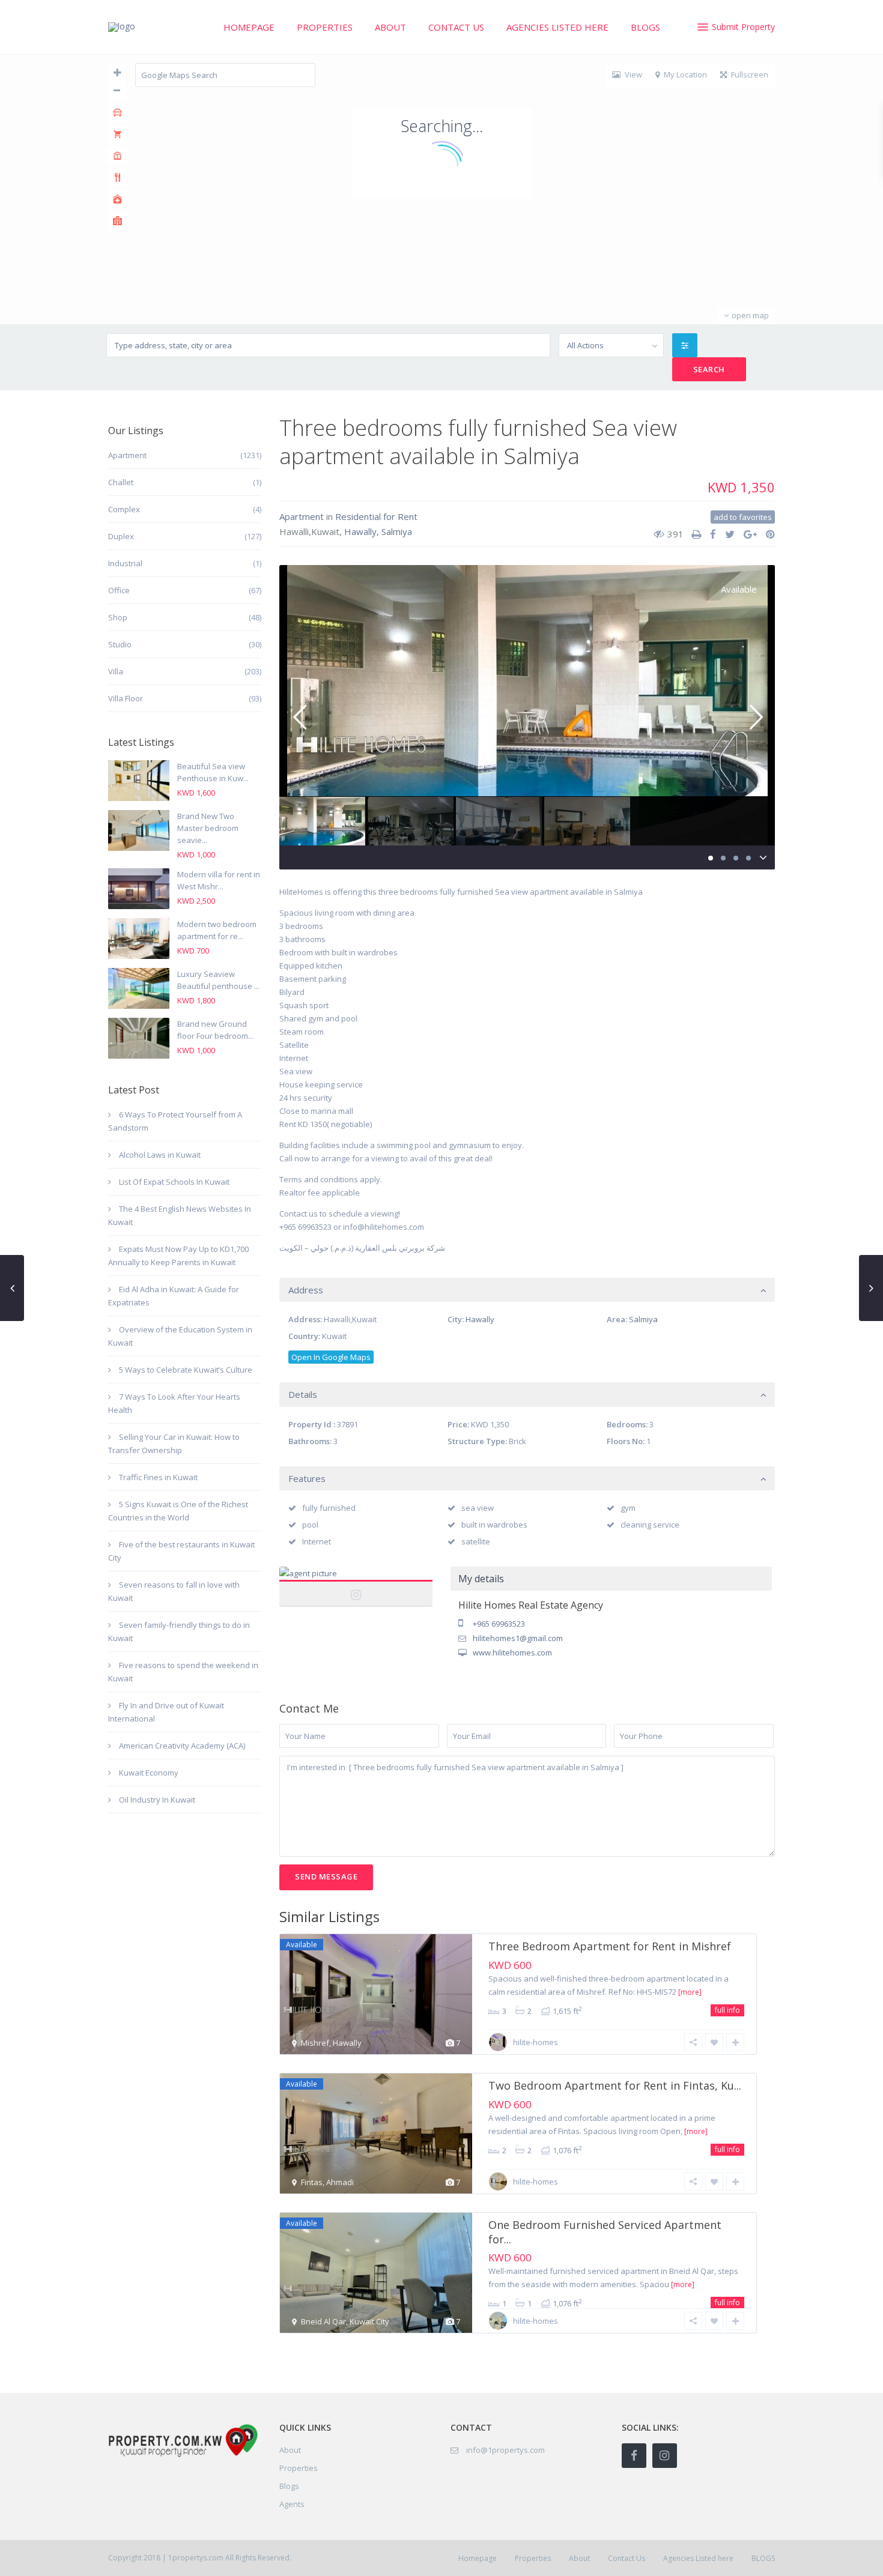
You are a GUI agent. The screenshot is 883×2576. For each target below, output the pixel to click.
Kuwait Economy (149, 1773)
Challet (121, 482)
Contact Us (456, 27)
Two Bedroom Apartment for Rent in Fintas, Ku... (615, 2085)
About (390, 27)
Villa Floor (126, 698)
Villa (116, 671)
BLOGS (645, 27)
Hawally (360, 531)
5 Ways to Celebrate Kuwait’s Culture (186, 1370)
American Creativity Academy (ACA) (182, 1746)
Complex (124, 509)
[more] (690, 1992)
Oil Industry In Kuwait (157, 1800)
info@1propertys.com (505, 2450)
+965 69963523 (499, 1624)
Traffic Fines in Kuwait (158, 1477)
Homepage (249, 27)
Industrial (125, 563)
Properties (325, 27)
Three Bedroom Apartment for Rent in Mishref (610, 1946)
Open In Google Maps (331, 1357)
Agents (292, 2504)
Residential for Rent (376, 516)
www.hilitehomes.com (512, 1652)
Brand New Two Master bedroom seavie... (208, 828)
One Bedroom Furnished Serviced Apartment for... (605, 2232)
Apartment (302, 516)
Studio (120, 644)
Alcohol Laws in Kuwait (160, 1155)
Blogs (289, 2486)
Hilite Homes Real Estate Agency (356, 1586)
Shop (118, 617)
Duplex (121, 536)
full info (727, 2010)
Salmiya (397, 531)
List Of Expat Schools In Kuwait (174, 1182)
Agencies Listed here (557, 27)
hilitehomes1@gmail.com (518, 1638)
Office (119, 590)
